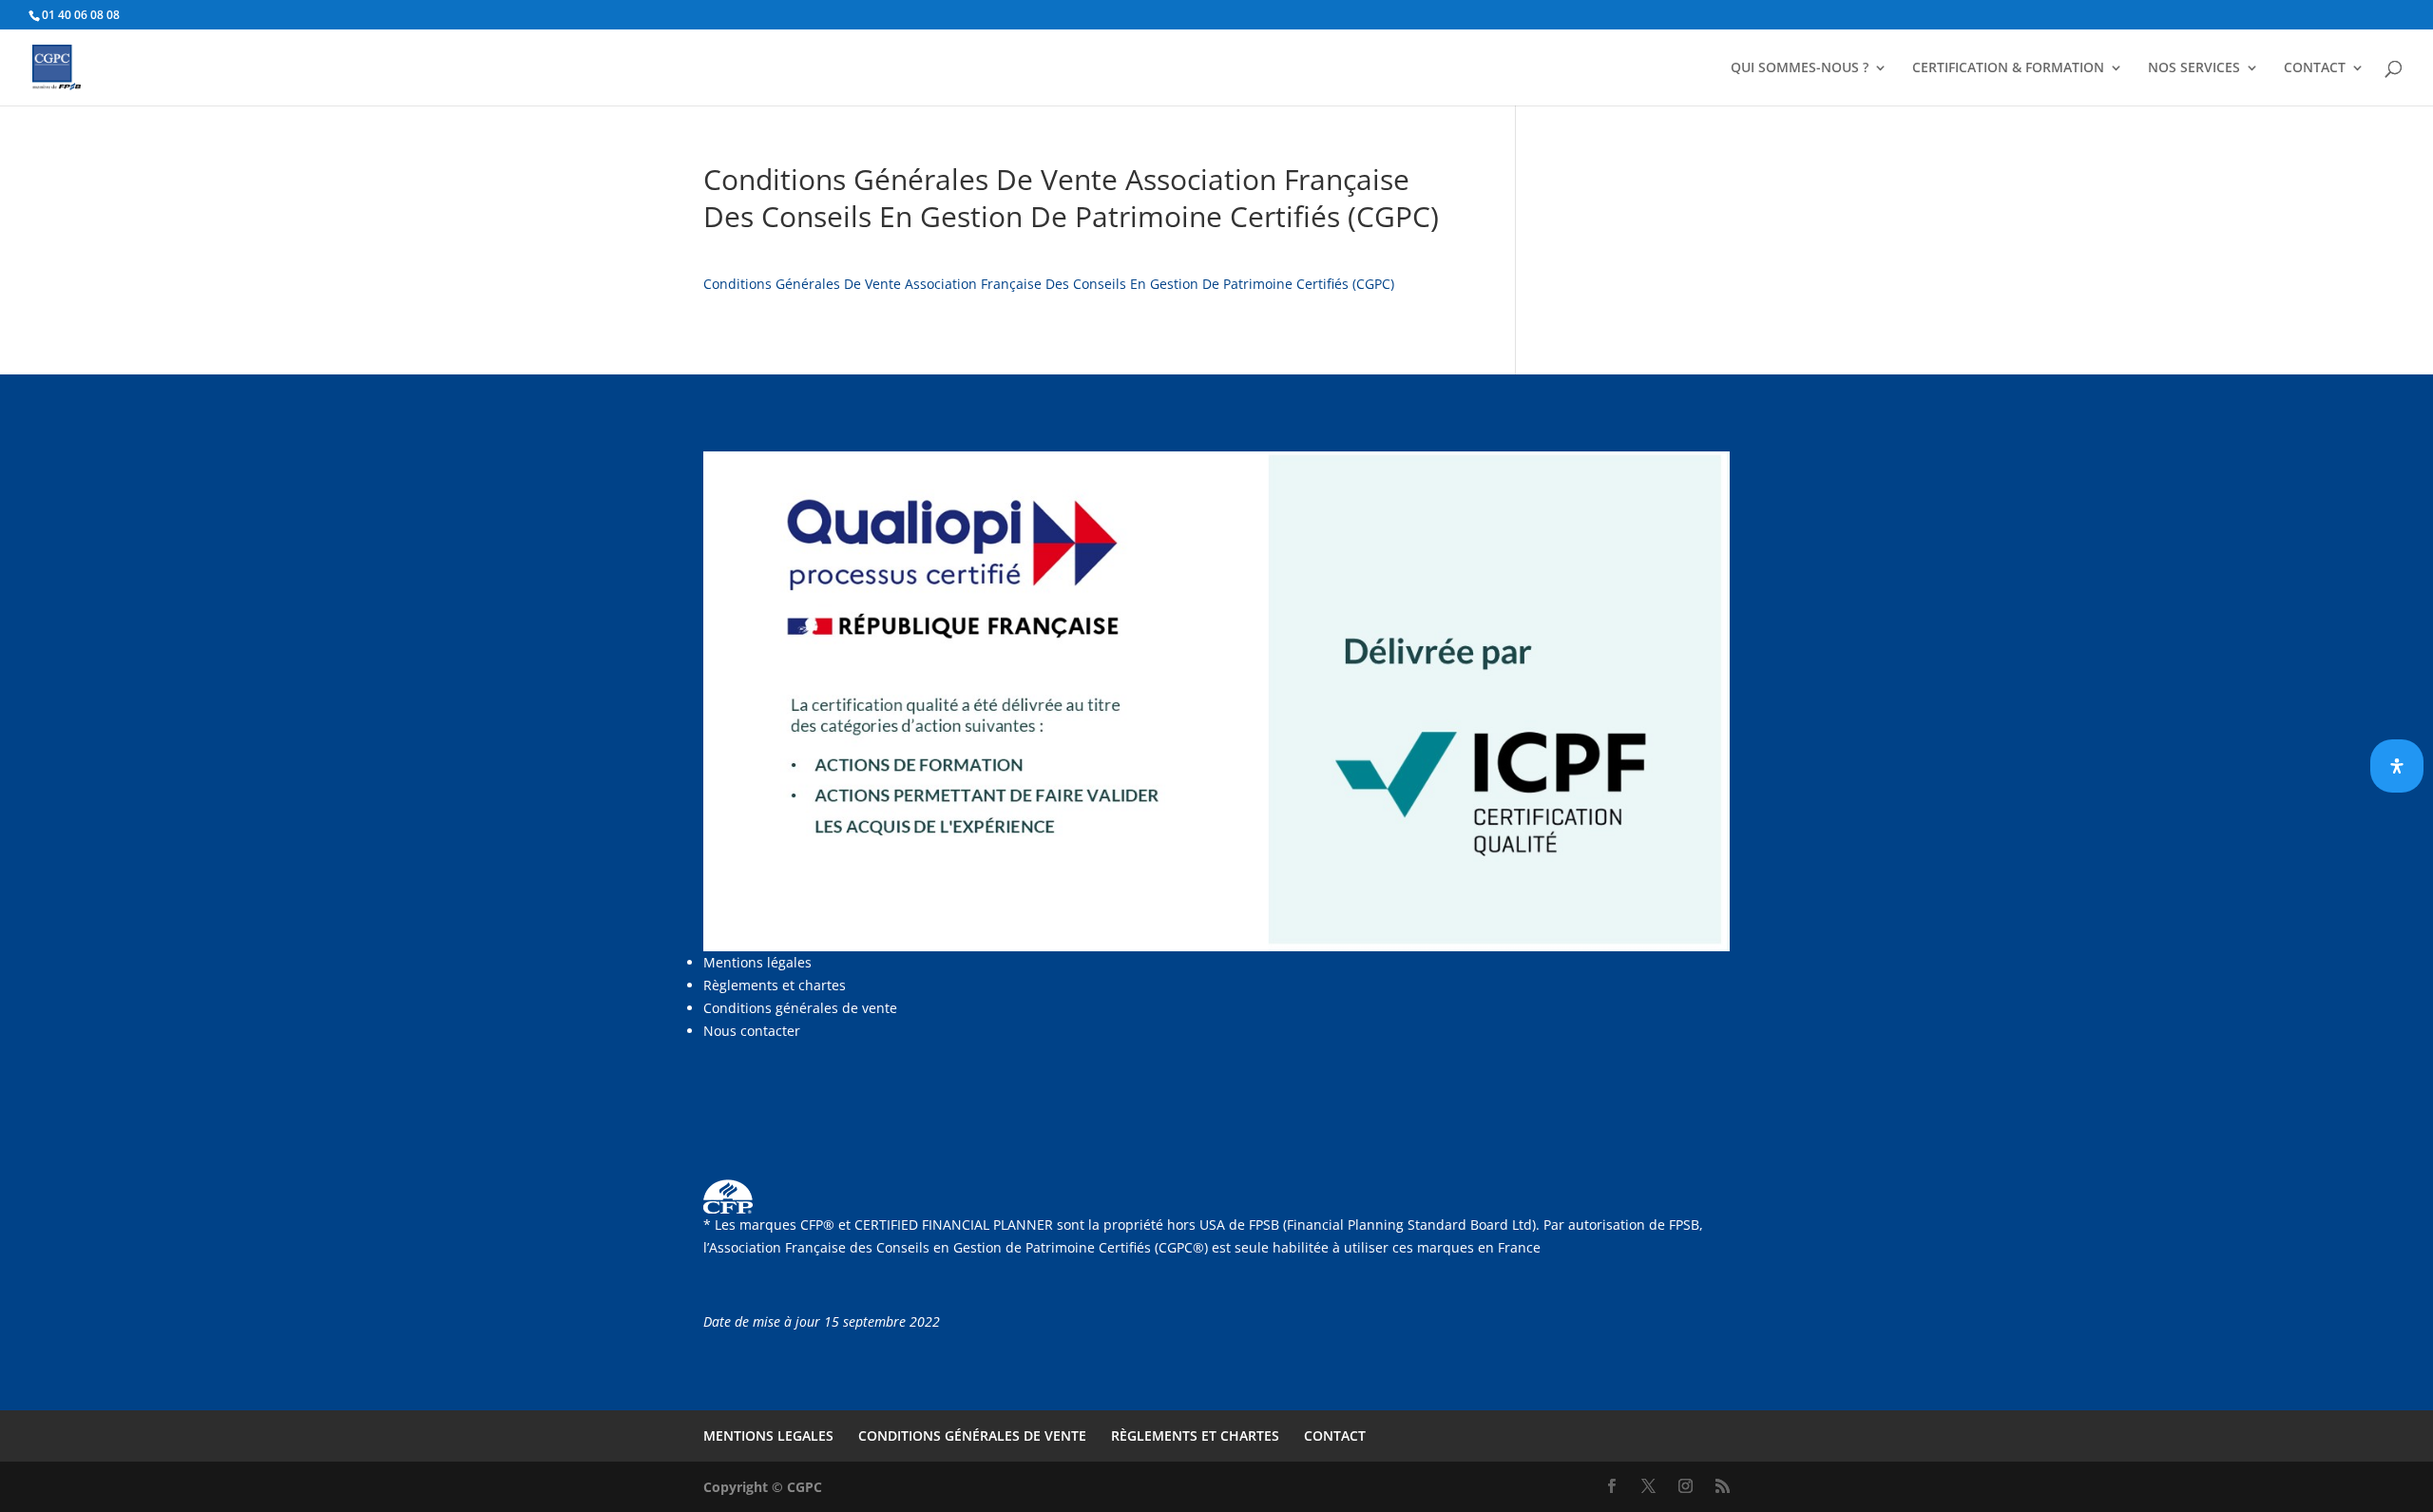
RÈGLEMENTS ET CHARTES (1195, 1435)
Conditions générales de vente (800, 1008)
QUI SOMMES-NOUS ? (1800, 68)
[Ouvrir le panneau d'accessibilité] (2397, 766)
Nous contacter (752, 1031)
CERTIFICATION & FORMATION (2008, 68)
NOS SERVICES (2194, 68)
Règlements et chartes (775, 985)
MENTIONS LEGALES (768, 1435)
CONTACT (2315, 68)
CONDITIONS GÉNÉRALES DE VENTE (972, 1435)
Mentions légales (757, 962)
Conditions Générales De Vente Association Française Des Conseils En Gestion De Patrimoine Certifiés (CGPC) (1049, 284)
